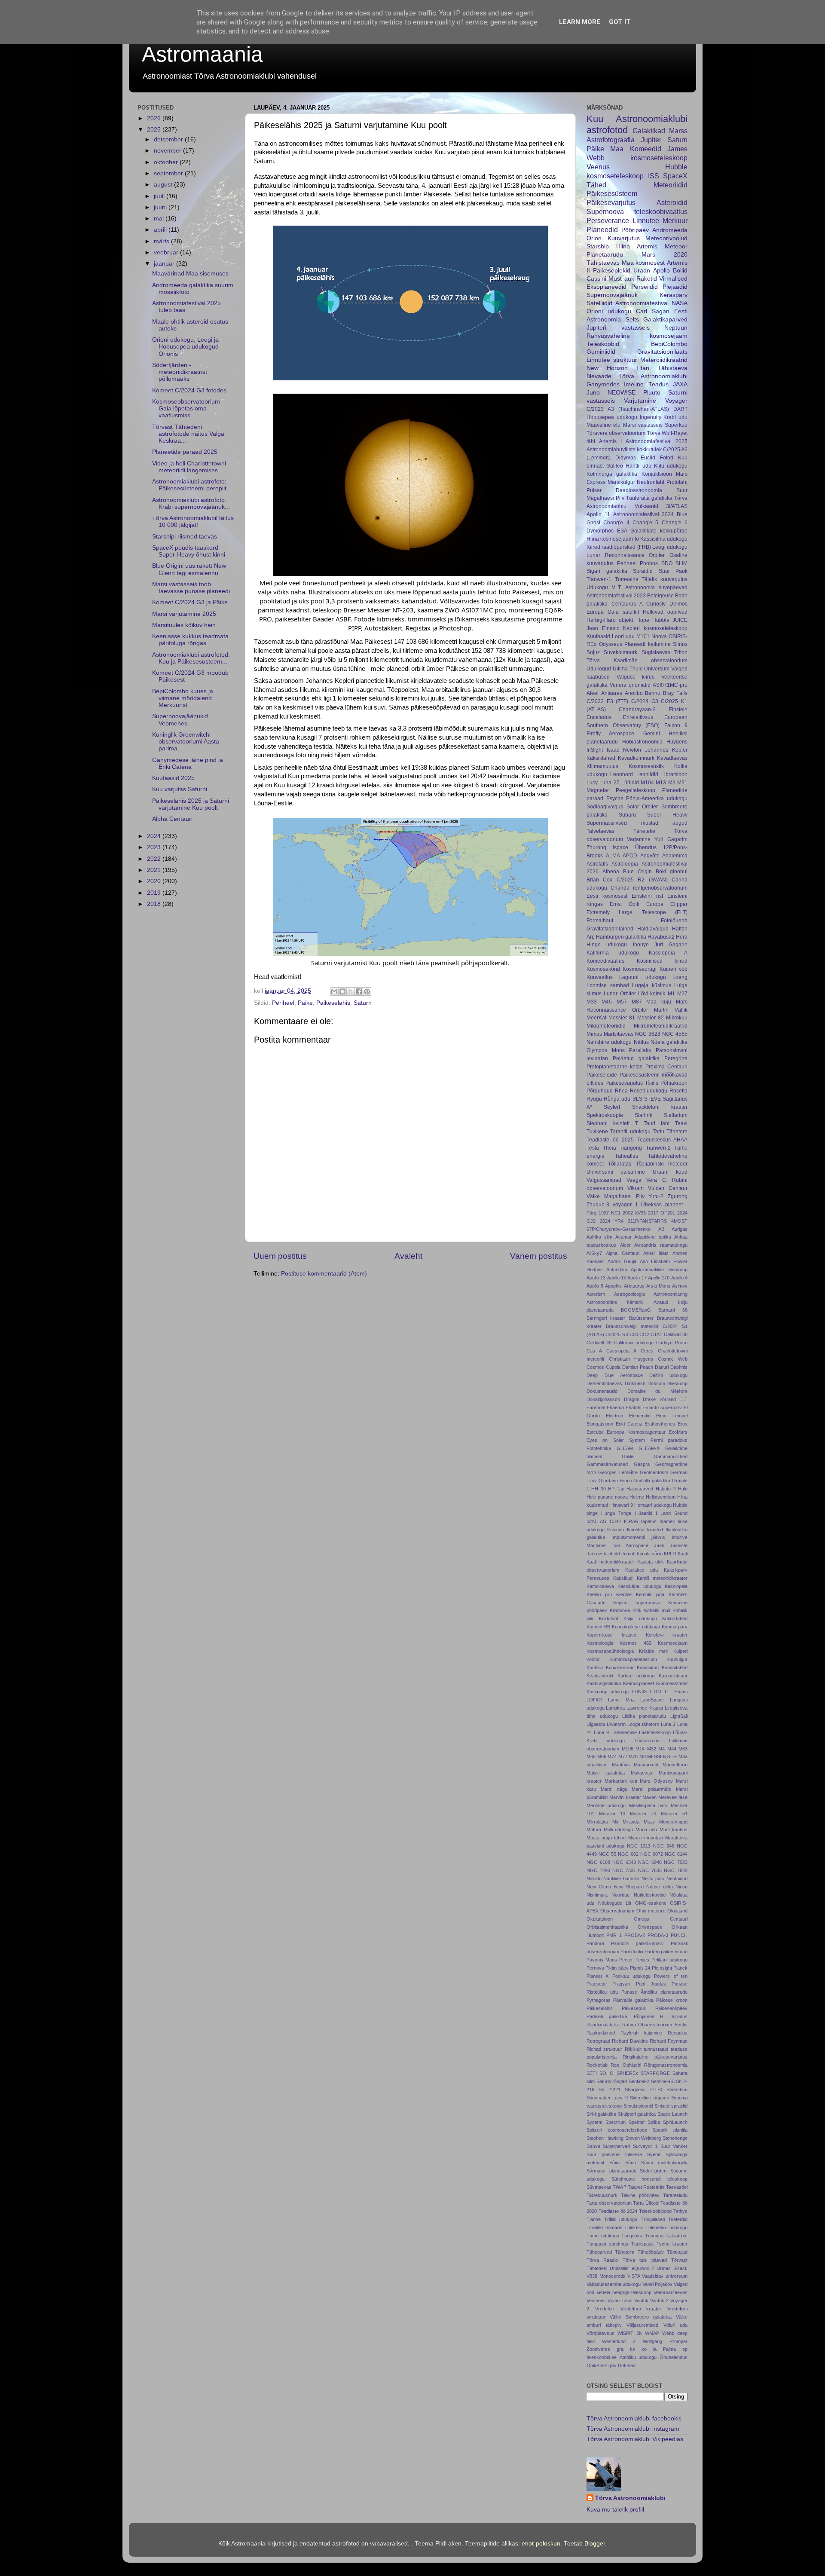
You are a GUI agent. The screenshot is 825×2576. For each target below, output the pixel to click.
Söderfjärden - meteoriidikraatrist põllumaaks (180, 372)
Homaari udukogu (653, 1505)
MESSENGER (662, 1756)
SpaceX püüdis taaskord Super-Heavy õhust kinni (189, 551)
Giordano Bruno (615, 1481)
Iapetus (649, 1521)
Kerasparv (674, 295)
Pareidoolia (632, 1952)
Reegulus (678, 2033)
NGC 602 (628, 1854)
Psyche (615, 798)
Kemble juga (650, 1594)
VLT (616, 587)
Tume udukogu (603, 2236)
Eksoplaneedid (607, 287)
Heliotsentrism (661, 1497)
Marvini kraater (625, 1797)
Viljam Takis (620, 2301)
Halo (683, 1489)
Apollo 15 (617, 1278)
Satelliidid (599, 303)
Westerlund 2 (619, 2341)
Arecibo (634, 693)
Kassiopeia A (668, 953)
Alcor (625, 1245)
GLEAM (625, 1448)
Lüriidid (630, 783)
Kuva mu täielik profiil (615, 2510)
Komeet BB (598, 1627)
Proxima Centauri (666, 1067)
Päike (305, 1003)
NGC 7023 (676, 1862)
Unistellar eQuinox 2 (632, 2268)
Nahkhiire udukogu (609, 1042)
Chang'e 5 (645, 523)
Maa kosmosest (643, 263)
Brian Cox (599, 880)
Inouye (641, 945)
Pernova (595, 1968)
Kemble (624, 1594)
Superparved (616, 2146)
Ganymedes (603, 384)
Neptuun (676, 328)
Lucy (592, 783)
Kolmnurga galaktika (612, 474)
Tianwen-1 (599, 579)
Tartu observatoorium (609, 2203)
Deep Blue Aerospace (615, 1375)
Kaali (683, 1554)
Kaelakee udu (642, 1570)
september (169, 173)
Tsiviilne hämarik (604, 2227)
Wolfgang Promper (665, 2341)
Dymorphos (600, 531)
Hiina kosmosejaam (610, 539)
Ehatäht (634, 1407)
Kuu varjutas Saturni (180, 789)
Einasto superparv (663, 1407)
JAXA (680, 384)
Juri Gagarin (671, 945)
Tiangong (631, 1148)
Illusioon (616, 1530)
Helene (637, 1497)
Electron (614, 1416)
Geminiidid (601, 352)
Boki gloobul (672, 872)
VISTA (634, 2276)
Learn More (580, 22)
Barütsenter (641, 1318)
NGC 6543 (624, 1862)
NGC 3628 (648, 1034)
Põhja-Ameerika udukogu (657, 798)
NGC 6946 (650, 1862)
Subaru (627, 815)
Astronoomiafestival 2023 (616, 596)
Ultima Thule (628, 669)
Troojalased (653, 2219)
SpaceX (675, 176)
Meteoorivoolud (666, 238)
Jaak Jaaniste (671, 1545)
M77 (623, 1756)
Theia (610, 1148)
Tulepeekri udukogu (667, 2227)
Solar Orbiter (642, 807)
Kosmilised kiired (662, 961)
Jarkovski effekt (603, 1554)
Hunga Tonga (616, 1513)
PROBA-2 (635, 1935)
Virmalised (673, 279)
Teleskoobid (603, 344)
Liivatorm (616, 1724)
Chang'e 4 (616, 523)
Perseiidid (645, 287)
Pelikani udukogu (669, 1960)
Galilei (628, 1456)
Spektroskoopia (605, 1115)
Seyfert (612, 1107)
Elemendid (640, 1416)
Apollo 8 (595, 1286)
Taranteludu (675, 2195)
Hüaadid (644, 1513)
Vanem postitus (539, 1256)
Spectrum (616, 2122)
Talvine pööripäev (640, 2195)
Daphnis (679, 1367)
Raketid (647, 279)
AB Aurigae (673, 1229)
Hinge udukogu (607, 945)
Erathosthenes (660, 1424)
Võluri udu (676, 2325)
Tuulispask (643, 2244)
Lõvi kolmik (652, 994)
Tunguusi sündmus (607, 2244)
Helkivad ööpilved (665, 612)
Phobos (649, 563)
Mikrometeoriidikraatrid (661, 1026)
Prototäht (677, 482)
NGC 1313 (639, 1846)
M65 (591, 1756)
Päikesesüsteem (612, 193)
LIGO (655, 1692)
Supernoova (605, 211)
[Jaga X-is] (351, 991)
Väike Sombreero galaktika (641, 2317)
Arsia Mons (658, 1286)
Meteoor (676, 246)
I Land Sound (672, 1513)
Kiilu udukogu (671, 466)
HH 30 (598, 1489)
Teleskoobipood (655, 2211)
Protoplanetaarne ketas (614, 1067)
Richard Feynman (669, 2041)
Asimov (680, 1286)
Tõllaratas (620, 1164)
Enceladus (599, 717)
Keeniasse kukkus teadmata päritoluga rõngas (190, 640)
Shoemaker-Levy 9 (607, 2098)
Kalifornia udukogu (613, 953)
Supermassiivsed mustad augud (637, 823)
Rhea (621, 1091)
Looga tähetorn (643, 1724)
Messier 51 (674, 1814)
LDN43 (639, 1692)
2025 (155, 130)
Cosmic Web (673, 1359)
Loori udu (623, 636)
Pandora (595, 1943)
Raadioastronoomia (639, 490)
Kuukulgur (677, 1659)
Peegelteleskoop (636, 790)
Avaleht (408, 1256)
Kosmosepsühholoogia (610, 1651)
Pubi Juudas (651, 1984)
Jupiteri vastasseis (618, 328)
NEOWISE (622, 393)
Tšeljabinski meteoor (662, 1164)
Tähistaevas (603, 263)
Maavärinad (646, 1765)
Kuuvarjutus (624, 238)
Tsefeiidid (678, 2219)
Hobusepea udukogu (612, 417)
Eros (683, 1424)
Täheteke (644, 831)
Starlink (643, 1115)
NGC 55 (607, 1854)
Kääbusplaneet (639, 1683)
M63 (683, 1749)
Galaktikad (649, 131)
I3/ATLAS (596, 1521)
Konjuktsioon (657, 474)
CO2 (644, 1334)
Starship (598, 246)
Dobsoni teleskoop (668, 1383)
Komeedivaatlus (605, 961)
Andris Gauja (622, 1261)
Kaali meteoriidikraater (610, 1562)
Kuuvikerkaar (620, 1667)
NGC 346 (664, 1846)
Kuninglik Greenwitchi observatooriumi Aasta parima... (186, 742)
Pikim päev (617, 1968)
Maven (649, 1797)
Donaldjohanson (603, 1399)
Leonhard (622, 774)
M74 (612, 1756)
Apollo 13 (596, 1278)
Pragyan (621, 1984)
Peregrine (676, 1059)
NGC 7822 (676, 1870)
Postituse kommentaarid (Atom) (324, 1274)
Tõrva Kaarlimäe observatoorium (637, 661)
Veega (634, 1180)
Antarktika (617, 1270)
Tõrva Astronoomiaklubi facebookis (634, 2418)
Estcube (595, 1432)
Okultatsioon (600, 1919)
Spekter (637, 2122)
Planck (680, 1968)
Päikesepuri (634, 2008)
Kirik (637, 1610)
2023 (155, 847)
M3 (672, 783)
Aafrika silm (599, 1237)
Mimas (594, 1034)
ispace (620, 847)
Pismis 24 (640, 1968)
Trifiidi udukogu (621, 2219)
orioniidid (640, 685)
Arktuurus (634, 1286)
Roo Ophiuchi (626, 2065)
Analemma (675, 856)
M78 (633, 1756)
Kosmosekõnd (603, 969)
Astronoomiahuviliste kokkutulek (624, 450)
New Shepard (629, 1887)
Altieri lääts (656, 1253)
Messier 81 (622, 1018)
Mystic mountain (646, 1838)
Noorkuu (620, 1895)
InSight (595, 750)
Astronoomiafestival (642, 303)
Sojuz (593, 652)
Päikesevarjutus (611, 202)
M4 (662, 1749)
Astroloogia (625, 864)
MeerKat (596, 1018)
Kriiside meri (654, 1651)
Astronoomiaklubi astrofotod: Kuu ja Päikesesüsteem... (191, 658)
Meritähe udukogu (606, 1805)
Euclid (648, 458)
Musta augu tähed (606, 1838)
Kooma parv (675, 1627)
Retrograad (598, 2041)
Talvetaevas (600, 831)
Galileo (615, 466)
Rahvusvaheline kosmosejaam (637, 336)
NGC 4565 (675, 1034)
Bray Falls (675, 693)
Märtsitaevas (619, 1034)
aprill (161, 230)
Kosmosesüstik (646, 766)
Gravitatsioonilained (610, 929)
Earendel (596, 1407)
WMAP (652, 2333)
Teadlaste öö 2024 (618, 2211)
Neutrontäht (651, 482)
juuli (160, 196)
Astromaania (202, 54)
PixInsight (662, 1968)
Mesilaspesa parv (648, 1805)
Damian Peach (638, 1367)
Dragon (632, 1399)
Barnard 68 (673, 1310)
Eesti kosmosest (607, 896)
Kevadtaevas (672, 758)
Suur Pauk (673, 571)
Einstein (678, 710)
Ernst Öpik (625, 904)
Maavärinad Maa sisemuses (190, 274)
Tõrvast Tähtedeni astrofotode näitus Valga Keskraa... (188, 434)
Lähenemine (624, 1732)
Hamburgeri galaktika (621, 937)
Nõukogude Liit (615, 1903)
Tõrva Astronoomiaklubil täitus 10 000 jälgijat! (193, 522)
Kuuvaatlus (600, 977)
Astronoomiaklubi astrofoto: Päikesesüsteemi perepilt (189, 485)
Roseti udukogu (649, 1091)
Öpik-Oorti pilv (602, 2365)
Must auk (621, 279)
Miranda (631, 1822)
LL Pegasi (676, 1692)
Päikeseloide (602, 1075)
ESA (622, 531)
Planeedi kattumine (648, 644)
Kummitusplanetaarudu (633, 1659)
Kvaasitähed (675, 1667)
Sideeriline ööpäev (649, 2098)
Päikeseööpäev (671, 2008)
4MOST (679, 1221)
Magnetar (598, 790)
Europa (595, 612)
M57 (622, 1002)
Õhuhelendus (674, 2357)
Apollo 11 (598, 514)
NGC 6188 (598, 1862)
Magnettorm (675, 1765)
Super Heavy (667, 815)
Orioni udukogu (609, 311)
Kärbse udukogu (636, 1676)
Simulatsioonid (638, 2106)
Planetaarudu (605, 255)
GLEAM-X (649, 1448)
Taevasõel (677, 2187)
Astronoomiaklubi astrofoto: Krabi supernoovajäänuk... (191, 503)
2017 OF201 (662, 1213)
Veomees (596, 2301)
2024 (155, 836)
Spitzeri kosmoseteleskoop (617, 2130)
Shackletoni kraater (660, 1107)
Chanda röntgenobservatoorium (649, 888)
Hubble (661, 620)
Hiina (623, 246)
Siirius (680, 644)
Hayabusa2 (661, 937)
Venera (618, 685)
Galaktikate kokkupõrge (659, 531)
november (168, 151)
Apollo (662, 271)
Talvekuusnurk (602, 2195)
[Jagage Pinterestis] (367, 991)
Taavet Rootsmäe (646, 2187)
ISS (654, 176)
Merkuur (675, 220)
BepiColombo (669, 344)
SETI (592, 2073)
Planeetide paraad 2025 (185, 452)
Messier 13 (612, 1814)
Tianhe (594, 2219)
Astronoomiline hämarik (615, 1302)
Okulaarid (677, 1911)
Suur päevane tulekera (614, 2154)
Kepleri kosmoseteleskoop (655, 628)
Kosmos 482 (635, 1643)
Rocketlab (597, 2065)
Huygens (677, 742)
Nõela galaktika (669, 1042)
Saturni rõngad (612, 2081)
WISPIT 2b (629, 2333)
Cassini (596, 279)
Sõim (614, 2163)
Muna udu (646, 1830)
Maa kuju (659, 1002)
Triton (681, 652)
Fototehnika (599, 1448)
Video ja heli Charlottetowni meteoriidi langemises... (189, 467)
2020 (155, 881)
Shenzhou (677, 2090)
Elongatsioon (600, 1424)
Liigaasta (596, 1724)
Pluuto (652, 393)
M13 (661, 783)
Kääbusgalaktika (604, 1683)
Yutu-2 (656, 1196)
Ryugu (594, 1099)
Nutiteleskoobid (650, 1895)
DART (680, 409)
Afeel (593, 693)
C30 (634, 1334)
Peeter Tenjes (634, 1960)
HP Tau (616, 1489)
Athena (611, 872)
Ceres (647, 1351)
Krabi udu (675, 417)
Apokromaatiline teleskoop (659, 1270)
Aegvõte (650, 856)
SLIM (681, 563)
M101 (643, 636)
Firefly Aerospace (610, 734)
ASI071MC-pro (670, 685)
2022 (155, 859)
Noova (659, 636)
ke (632, 2349)
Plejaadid (675, 287)
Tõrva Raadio (602, 2260)
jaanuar (165, 264)
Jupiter (651, 140)
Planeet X (597, 1976)
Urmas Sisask (672, 2268)
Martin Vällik (671, 1010)
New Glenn (599, 1887)
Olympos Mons (606, 1050)
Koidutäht (609, 1618)
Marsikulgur (621, 482)
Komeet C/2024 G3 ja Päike (190, 602)
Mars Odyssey (656, 1781)
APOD (630, 856)
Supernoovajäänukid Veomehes (180, 720)
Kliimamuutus (602, 766)
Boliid (680, 271)
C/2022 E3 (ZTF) (607, 701)
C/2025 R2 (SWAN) (642, 880)
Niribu (681, 1887)
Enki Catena (629, 1424)
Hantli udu (638, 466)
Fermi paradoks (669, 1440)
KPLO (670, 1554)
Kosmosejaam (673, 1643)
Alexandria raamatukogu (661, 1245)
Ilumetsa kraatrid (645, 1530)
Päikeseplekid (612, 271)
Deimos (678, 604)
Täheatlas (626, 1156)
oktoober (167, 162)
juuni (161, 207)
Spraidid (643, 571)
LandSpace (652, 1700)
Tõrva (654, 433)
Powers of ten (671, 1976)
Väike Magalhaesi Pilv (616, 1196)
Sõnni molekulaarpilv (664, 2163)
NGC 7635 (650, 1870)
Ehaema (615, 1407)
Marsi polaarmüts (651, 1789)
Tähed (596, 185)
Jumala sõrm (649, 1554)
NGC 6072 (652, 1854)
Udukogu (597, 587)
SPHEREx (627, 2073)
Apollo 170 (659, 1278)
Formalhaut (600, 921)
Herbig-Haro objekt (610, 620)
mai (160, 219)
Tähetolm (625, 2252)
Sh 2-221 (610, 2090)
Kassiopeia (676, 1586)
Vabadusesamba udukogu (614, 2284)
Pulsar (594, 490)
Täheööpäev (651, 2252)
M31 (682, 783)
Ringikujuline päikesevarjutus (655, 2057)
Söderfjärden (653, 2171)
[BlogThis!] (342, 991)
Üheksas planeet (662, 1205)
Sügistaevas (656, 652)
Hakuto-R (666, 1489)
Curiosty (656, 604)
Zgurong (678, 1196)
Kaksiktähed (601, 758)
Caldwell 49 (599, 1343)
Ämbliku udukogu (638, 2357)
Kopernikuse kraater (612, 1635)
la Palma (665, 2349)
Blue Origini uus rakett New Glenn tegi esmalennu (189, 569)
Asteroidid (672, 202)
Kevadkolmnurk (636, 758)
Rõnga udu (617, 1099)
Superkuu (676, 425)
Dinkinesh (635, 1383)
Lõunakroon (647, 1741)
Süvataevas (599, 2187)
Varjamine (639, 839)
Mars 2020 (665, 255)
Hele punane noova (607, 1497)
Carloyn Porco (672, 1343)
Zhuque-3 (598, 1205)
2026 (155, 118)
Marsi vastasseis (643, 425)
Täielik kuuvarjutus (665, 579)
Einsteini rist (647, 896)
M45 (607, 1002)
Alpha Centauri (172, 819)
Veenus (598, 167)
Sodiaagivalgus (605, 807)
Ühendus (646, 847)
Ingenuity (651, 417)
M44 (672, 1749)
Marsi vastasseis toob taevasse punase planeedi (191, 588)
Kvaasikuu (648, 1667)
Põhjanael (644, 2016)
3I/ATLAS (677, 506)
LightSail (679, 1716)
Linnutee (646, 220)
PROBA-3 (658, 1935)
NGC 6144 (676, 1854)
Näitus (641, 1042)
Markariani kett (621, 1781)
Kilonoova (620, 1610)
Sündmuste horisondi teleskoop (649, 2179)
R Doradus (674, 2016)
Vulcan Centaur (668, 1188)
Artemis (647, 246)
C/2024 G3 (645, 701)
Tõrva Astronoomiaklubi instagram (633, 2429)
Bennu (653, 693)
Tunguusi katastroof (666, 2236)
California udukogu (634, 1343)
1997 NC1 (610, 1213)
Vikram (636, 1188)
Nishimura (597, 1895)
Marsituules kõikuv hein (184, 625)
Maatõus (621, 1765)
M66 (602, 1756)
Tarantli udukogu (630, 1132)
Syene (654, 2154)
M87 (637, 1002)
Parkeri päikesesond (666, 1952)
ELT (683, 1399)
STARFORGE (655, 2073)
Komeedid (646, 149)
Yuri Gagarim (671, 839)
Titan (643, 368)
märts (162, 241)
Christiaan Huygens (631, 1359)
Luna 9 (601, 1732)
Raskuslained (601, 2033)
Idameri (667, 1521)
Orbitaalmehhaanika (607, 1927)
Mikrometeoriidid (606, 1026)
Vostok (641, 2301)
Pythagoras (599, 2000)
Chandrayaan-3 (637, 710)
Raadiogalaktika (603, 2025)
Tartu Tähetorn (670, 1132)
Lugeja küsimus (652, 985)
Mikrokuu (677, 1018)
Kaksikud (623, 1578)
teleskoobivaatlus (661, 211)
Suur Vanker (674, 2146)
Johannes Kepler (666, 750)
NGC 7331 (624, 1870)
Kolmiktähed (675, 1618)
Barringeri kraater (606, 1318)
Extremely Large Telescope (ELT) (637, 912)
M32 (652, 1749)
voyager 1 (625, 1205)
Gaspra (642, 1464)
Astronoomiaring (671, 1294)
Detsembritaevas (604, 1383)
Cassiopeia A (621, 1351)
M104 (647, 783)
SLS (637, 1099)
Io (637, 539)
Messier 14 (643, 1814)
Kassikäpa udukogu (639, 1586)
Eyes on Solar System (616, 1440)
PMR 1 (614, 1935)
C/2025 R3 (617, 1334)
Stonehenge (675, 2138)
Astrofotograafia (611, 140)
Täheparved (599, 2252)
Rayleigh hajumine (642, 2033)
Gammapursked (671, 1456)
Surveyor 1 (645, 2146)
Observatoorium (617, 1911)
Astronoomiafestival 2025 (657, 441)
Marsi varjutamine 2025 (184, 614)
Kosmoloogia (600, 1643)
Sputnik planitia (670, 2130)
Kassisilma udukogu (664, 539)
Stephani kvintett (608, 1123)
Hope (643, 620)
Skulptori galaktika (637, 2114)
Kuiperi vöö (674, 969)
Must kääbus (674, 1830)
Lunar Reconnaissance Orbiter (626, 555)
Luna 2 (668, 1724)
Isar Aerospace (630, 1545)
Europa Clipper (667, 904)
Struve (593, 2146)
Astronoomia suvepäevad (656, 587)
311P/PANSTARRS (647, 1221)
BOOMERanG (636, 1310)
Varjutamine (640, 401)
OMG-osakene (651, 1903)
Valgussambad (604, 1180)
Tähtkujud (677, 2252)
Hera (682, 937)
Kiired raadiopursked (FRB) (619, 547)
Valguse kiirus (636, 677)
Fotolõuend (674, 921)
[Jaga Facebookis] (359, 991)
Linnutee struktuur (612, 360)
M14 (640, 1749)
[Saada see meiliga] (334, 991)
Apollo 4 (679, 1278)
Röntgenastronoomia (666, 2065)
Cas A (594, 1351)
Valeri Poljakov (657, 2284)
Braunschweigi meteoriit (632, 1326)
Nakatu (594, 1878)
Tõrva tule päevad (645, 2260)
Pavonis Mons (602, 1960)
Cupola (613, 1367)
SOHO (607, 2073)
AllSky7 (594, 1253)
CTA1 (656, 1334)
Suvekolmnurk (620, 652)
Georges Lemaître (618, 1472)
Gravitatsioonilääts (662, 352)
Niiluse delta (659, 1887)
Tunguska (632, 2236)
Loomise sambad (608, 985)
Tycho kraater (672, 2244)
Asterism (596, 1294)
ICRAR (631, 1521)
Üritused (627, 2365)
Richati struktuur (604, 2049)
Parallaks (640, 1050)
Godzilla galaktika (652, 1481)
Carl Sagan (653, 311)
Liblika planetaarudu (644, 1716)
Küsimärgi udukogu (608, 1692)
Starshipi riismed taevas (185, 537)
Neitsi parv (653, 1878)
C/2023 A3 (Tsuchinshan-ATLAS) (628, 409)
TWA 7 (620, 2187)
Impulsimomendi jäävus (638, 1537)
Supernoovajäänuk (612, 295)
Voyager (676, 401)
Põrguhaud (600, 1091)
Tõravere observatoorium (616, 433)
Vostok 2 (659, 2301)
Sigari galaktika (607, 571)
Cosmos (595, 1367)
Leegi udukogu (670, 547)
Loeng (680, 977)
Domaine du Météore (657, 1391)
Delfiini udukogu (668, 1375)
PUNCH (679, 1935)
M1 (671, 994)
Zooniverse (598, 2349)
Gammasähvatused (607, 1464)
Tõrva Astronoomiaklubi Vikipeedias (635, 2439)
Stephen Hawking (605, 2138)
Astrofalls (597, 864)
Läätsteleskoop (655, 1732)
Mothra (594, 1830)
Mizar (649, 1822)
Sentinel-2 (639, 2081)
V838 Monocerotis (606, 2276)
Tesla (593, 1148)
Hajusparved (640, 1489)
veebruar (167, 252)
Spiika (654, 2122)
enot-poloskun (541, 2544)
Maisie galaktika (606, 1773)
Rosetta (678, 1091)
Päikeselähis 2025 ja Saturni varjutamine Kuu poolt (191, 804)
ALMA (613, 856)
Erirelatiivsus (638, 717)
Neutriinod (677, 1878)
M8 (643, 1756)
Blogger (595, 2544)
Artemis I (610, 441)
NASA (680, 303)
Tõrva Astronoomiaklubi (653, 376)
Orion (594, 238)
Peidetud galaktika (636, 1059)
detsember (169, 139)
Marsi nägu (614, 1789)
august (164, 185)
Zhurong (596, 847)
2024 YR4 (612, 1221)
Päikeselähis (333, 1003)
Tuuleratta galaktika (649, 498)
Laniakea (615, 1708)
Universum (657, 669)
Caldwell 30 (676, 1334)
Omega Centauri (661, 1919)
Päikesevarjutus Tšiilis (632, 1083)
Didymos (626, 458)
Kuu (595, 119)
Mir (616, 1822)
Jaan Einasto (603, 628)
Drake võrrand (659, 1399)
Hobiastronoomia (642, 742)
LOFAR (594, 1700)
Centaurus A (627, 604)
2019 (155, 893)
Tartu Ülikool (646, 2203)
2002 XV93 (634, 1213)
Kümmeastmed (672, 1683)
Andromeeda (670, 230)
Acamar (623, 1237)
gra (620, 2349)
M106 (628, 1749)
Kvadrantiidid (600, 1676)
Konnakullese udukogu (636, 1627)
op (685, 2349)
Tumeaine (627, 579)
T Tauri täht (652, 1123)
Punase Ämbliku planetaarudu (654, 1992)
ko (644, 2349)
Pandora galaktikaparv (637, 1943)
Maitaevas (642, 1773)
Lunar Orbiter (620, 994)
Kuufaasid (598, 636)
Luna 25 (609, 783)
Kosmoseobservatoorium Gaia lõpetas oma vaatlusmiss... (186, 408)
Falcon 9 (676, 725)
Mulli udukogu (619, 1830)
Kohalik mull (657, 1610)
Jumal (628, 1554)
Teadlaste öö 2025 (610, 1140)
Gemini (652, 734)
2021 (155, 870)
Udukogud (599, 669)
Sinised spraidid (671, 2106)
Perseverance (608, 220)
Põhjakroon (674, 1083)
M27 (682, 994)
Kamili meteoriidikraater (662, 1578)
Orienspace (650, 1927)
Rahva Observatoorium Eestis (655, 2025)
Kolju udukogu (640, 1618)
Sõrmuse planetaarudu (611, 2171)
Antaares (612, 693)
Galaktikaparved (665, 320)
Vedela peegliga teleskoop (624, 2292)
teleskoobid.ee (602, 2357)
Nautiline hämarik (621, 1878)
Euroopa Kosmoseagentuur (636, 1432)
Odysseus (611, 644)
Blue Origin (637, 872)
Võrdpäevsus (600, 2333)
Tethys (680, 2211)
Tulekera (634, 2227)
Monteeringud (673, 1822)
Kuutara (595, 1667)
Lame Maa (621, 1700)
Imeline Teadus (646, 384)
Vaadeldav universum (665, 2276)
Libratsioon (674, 774)
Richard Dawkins (630, 2041)
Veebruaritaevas (671, 2292)
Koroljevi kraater (667, 1635)
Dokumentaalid (602, 1391)
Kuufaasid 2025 (173, 778)
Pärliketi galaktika (607, 2016)
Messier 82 (651, 1018)
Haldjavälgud (653, 929)
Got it (620, 22)
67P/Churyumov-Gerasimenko (619, 1229)
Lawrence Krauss (645, 1708)
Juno (593, 393)
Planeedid (602, 229)
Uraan (642, 271)
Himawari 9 (621, 1505)
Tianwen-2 (658, 1148)
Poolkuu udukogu (631, 1976)
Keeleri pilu (599, 1594)
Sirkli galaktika (601, 2114)
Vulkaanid (646, 506)
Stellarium (676, 1115)
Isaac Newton (624, 750)
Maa (617, 149)
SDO (667, 563)
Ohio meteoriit (651, 1911)
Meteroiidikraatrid (664, 360)
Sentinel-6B (663, 2081)
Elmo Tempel (672, 1416)
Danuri (662, 1367)
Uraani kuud (670, 1172)
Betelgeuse (660, 596)
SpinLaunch (675, 2122)
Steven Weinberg (643, 2138)
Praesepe (597, 1984)
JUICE (680, 620)
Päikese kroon (672, 2000)
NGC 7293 (598, 1870)
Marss (678, 131)
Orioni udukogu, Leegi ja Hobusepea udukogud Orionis (185, 347)
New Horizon (607, 368)
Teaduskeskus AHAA (663, 1140)
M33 (592, 1002)
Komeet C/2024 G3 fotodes (189, 390)
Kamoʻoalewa (600, 1586)
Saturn (363, 1003)
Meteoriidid (671, 185)
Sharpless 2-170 (643, 2090)
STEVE (652, 1099)
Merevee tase (673, 1797)
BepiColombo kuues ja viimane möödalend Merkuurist (183, 698)
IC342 (615, 1521)
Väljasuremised (642, 2325)
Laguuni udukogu (642, 977)
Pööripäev (635, 230)
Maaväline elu (603, 425)
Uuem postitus (280, 1256)
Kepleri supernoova (637, 1603)
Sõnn (631, 2163)
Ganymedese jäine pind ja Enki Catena (188, 763)
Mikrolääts (597, 1822)
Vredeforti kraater (641, 2309)
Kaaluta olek (651, 1562)
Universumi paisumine (616, 1172)
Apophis (613, 1286)
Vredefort (605, 2309)
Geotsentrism (654, 1472)
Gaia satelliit (623, 612)
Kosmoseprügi (640, 969)
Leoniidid (647, 774)
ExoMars (678, 1432)
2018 (155, 904)
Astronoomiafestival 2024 (644, 514)
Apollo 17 (637, 1278)
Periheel (283, 1003)
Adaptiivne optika (653, 1237)
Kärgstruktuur (673, 1676)
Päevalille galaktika (633, 2000)
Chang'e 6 (675, 523)
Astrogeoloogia (629, 1294)
